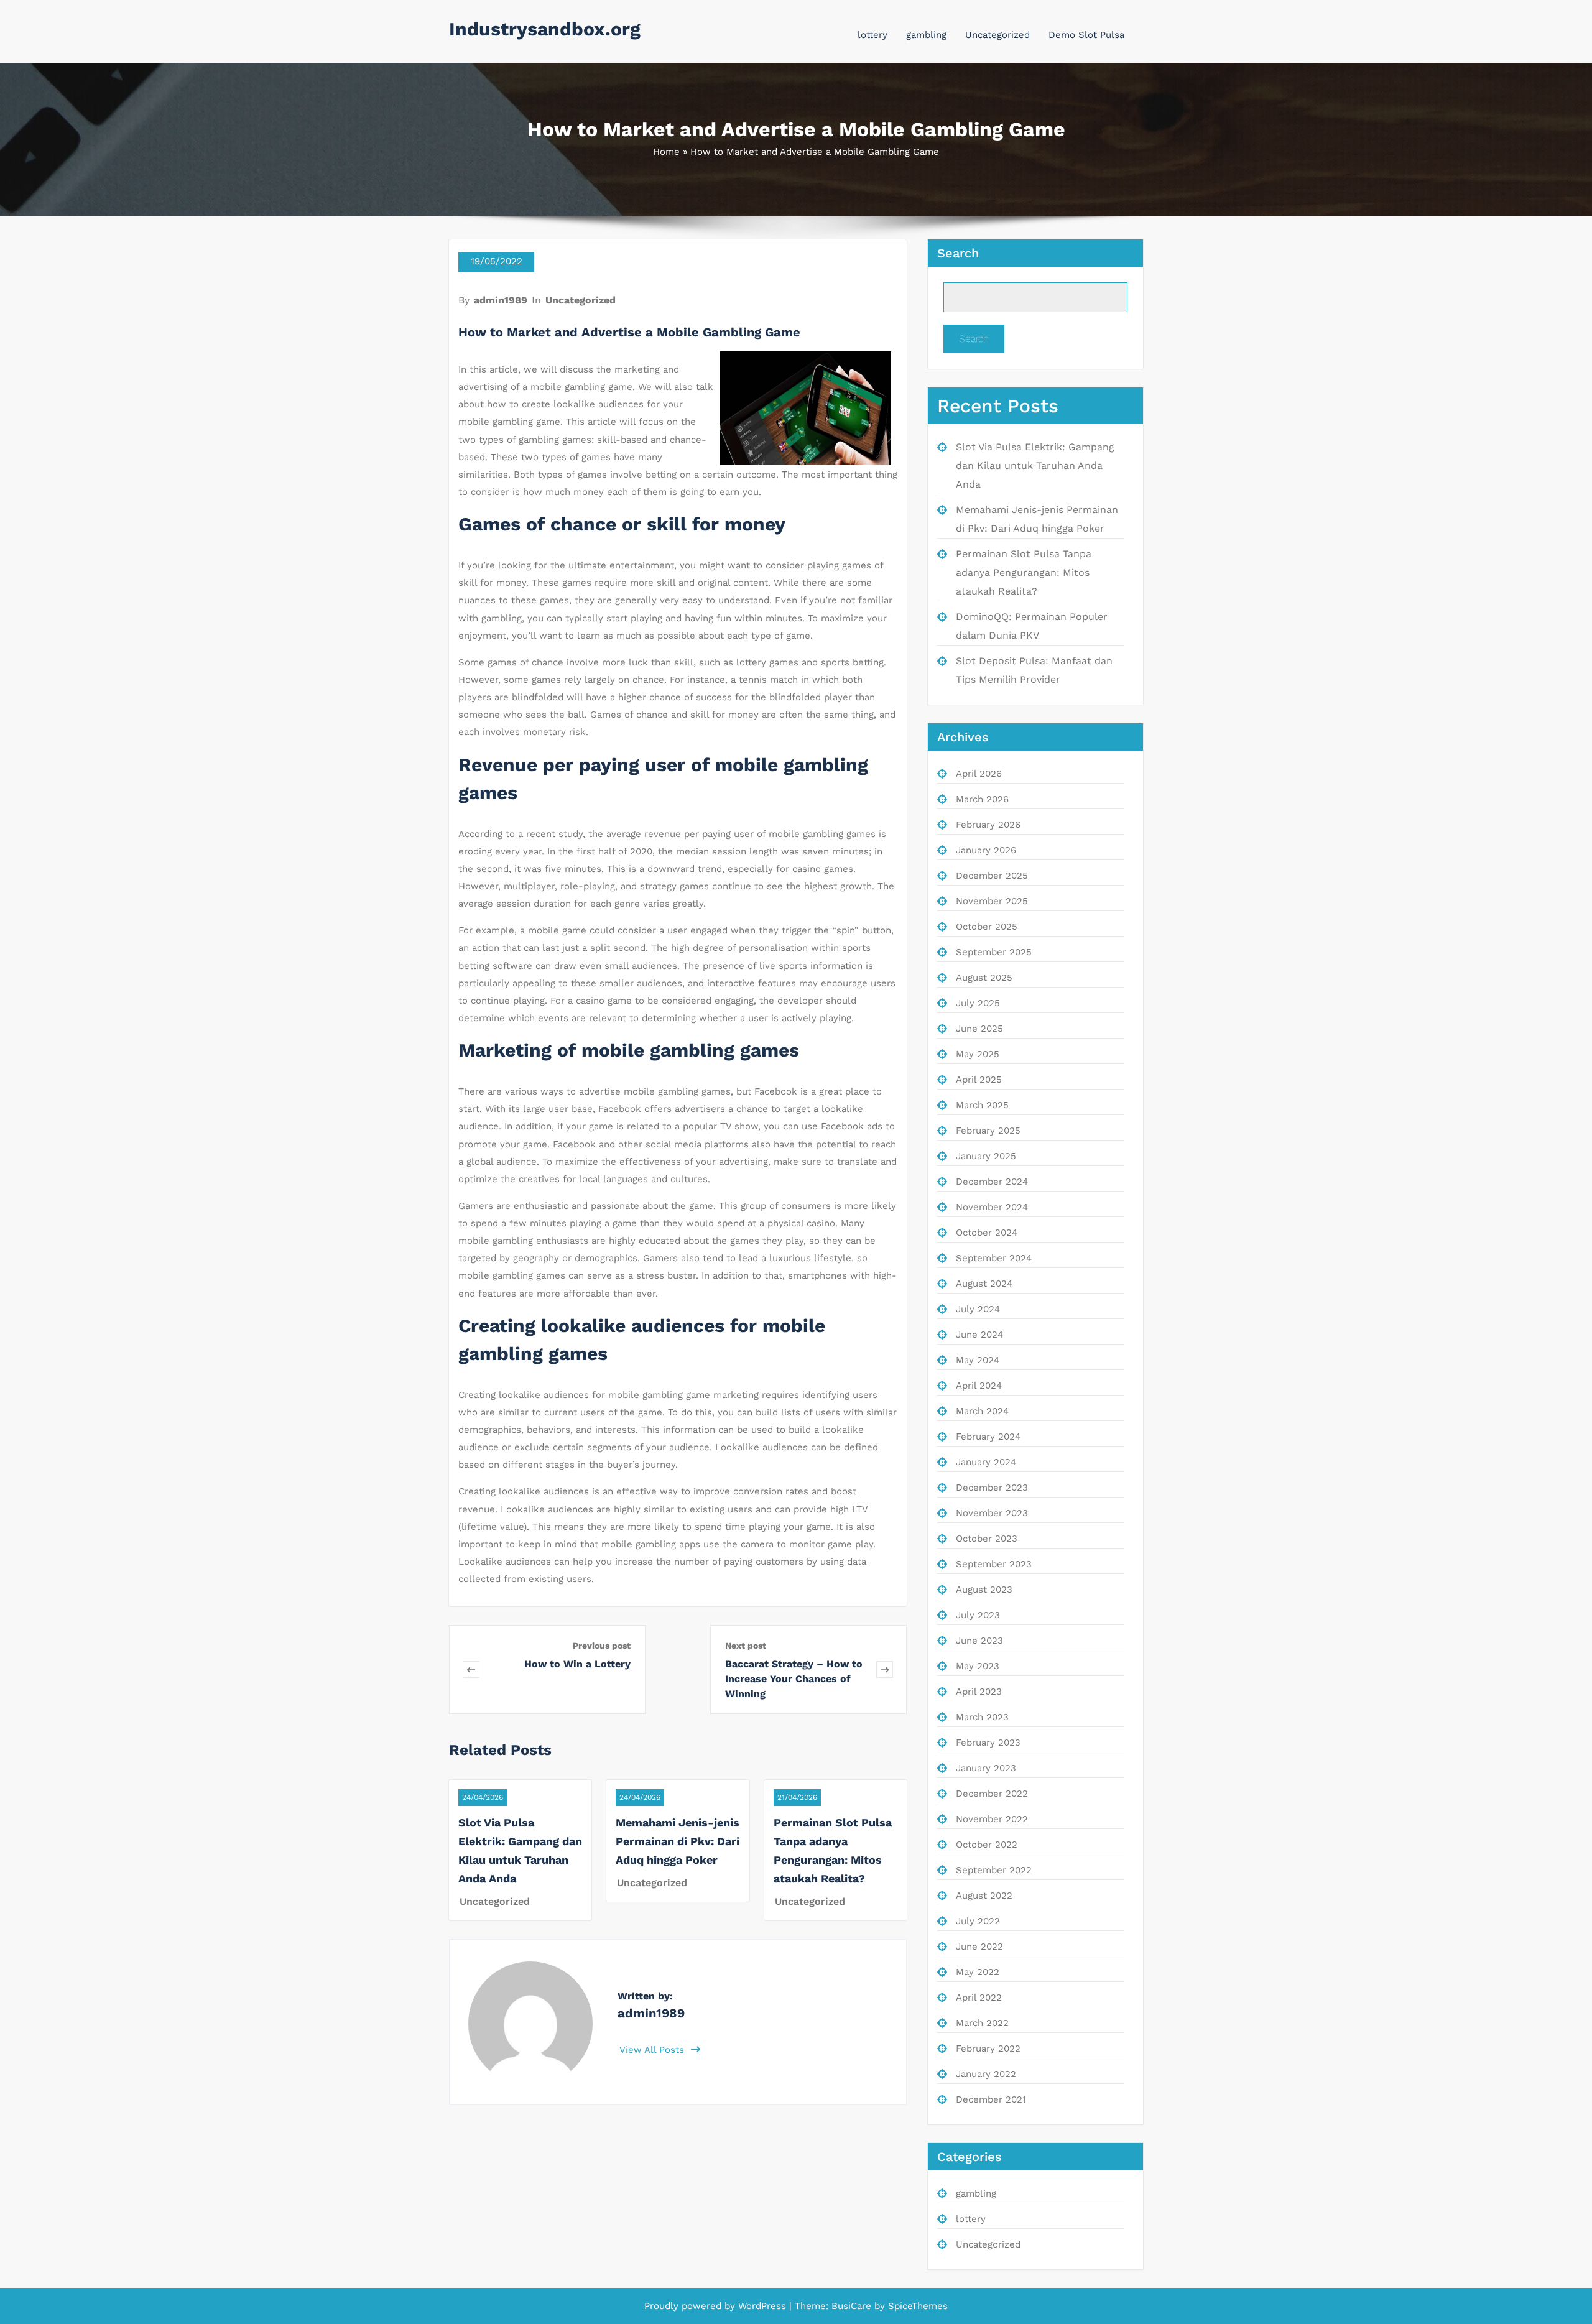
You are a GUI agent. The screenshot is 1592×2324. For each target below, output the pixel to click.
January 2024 (986, 1462)
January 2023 (986, 1768)
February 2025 (988, 1131)
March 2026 (982, 799)
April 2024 (979, 1386)
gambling (926, 35)
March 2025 (982, 1105)
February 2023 (988, 1743)
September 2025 (994, 952)
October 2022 (987, 1845)
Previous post (602, 1646)
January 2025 (986, 1156)
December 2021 (991, 2099)
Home (666, 152)
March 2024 (982, 1411)
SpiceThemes (916, 2306)
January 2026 (986, 850)
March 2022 (982, 2023)
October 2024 (987, 1233)
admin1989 (501, 300)
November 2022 (992, 1819)
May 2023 (978, 1666)
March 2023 (982, 1717)
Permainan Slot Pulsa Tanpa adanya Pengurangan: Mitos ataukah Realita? (1024, 572)
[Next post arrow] (885, 1669)
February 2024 (988, 1437)
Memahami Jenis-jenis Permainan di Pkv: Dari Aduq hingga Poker (678, 1841)
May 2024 (978, 1360)
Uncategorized (997, 35)
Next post (746, 1646)
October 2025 (987, 927)
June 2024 (979, 1335)
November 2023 (992, 1513)
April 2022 (979, 1998)
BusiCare (853, 2306)
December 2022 (992, 1794)
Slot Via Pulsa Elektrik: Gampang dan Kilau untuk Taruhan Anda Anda (1035, 465)
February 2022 (988, 2049)
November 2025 (992, 901)
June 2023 (979, 1641)
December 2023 (992, 1488)
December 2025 (992, 876)
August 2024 (984, 1284)
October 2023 (987, 1539)
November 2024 (992, 1207)
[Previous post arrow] (489, 1669)
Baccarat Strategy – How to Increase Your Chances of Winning (794, 1679)
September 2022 (994, 1870)
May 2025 (978, 1054)
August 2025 (984, 978)
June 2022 (979, 1947)
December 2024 (992, 1182)
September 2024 (994, 1258)
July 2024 (978, 1309)
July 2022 (978, 1921)
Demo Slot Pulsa (1086, 35)
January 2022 (986, 2074)
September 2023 (994, 1564)
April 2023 (979, 1692)
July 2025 (978, 1003)
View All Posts (653, 2050)
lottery (872, 35)
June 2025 (979, 1029)
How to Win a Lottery (577, 1664)
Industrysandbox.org (545, 29)
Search (958, 253)
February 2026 (988, 825)
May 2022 (978, 1972)
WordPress (762, 2306)
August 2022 (984, 1896)
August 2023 (984, 1590)
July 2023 (978, 1615)
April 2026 (979, 774)
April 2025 (979, 1080)
